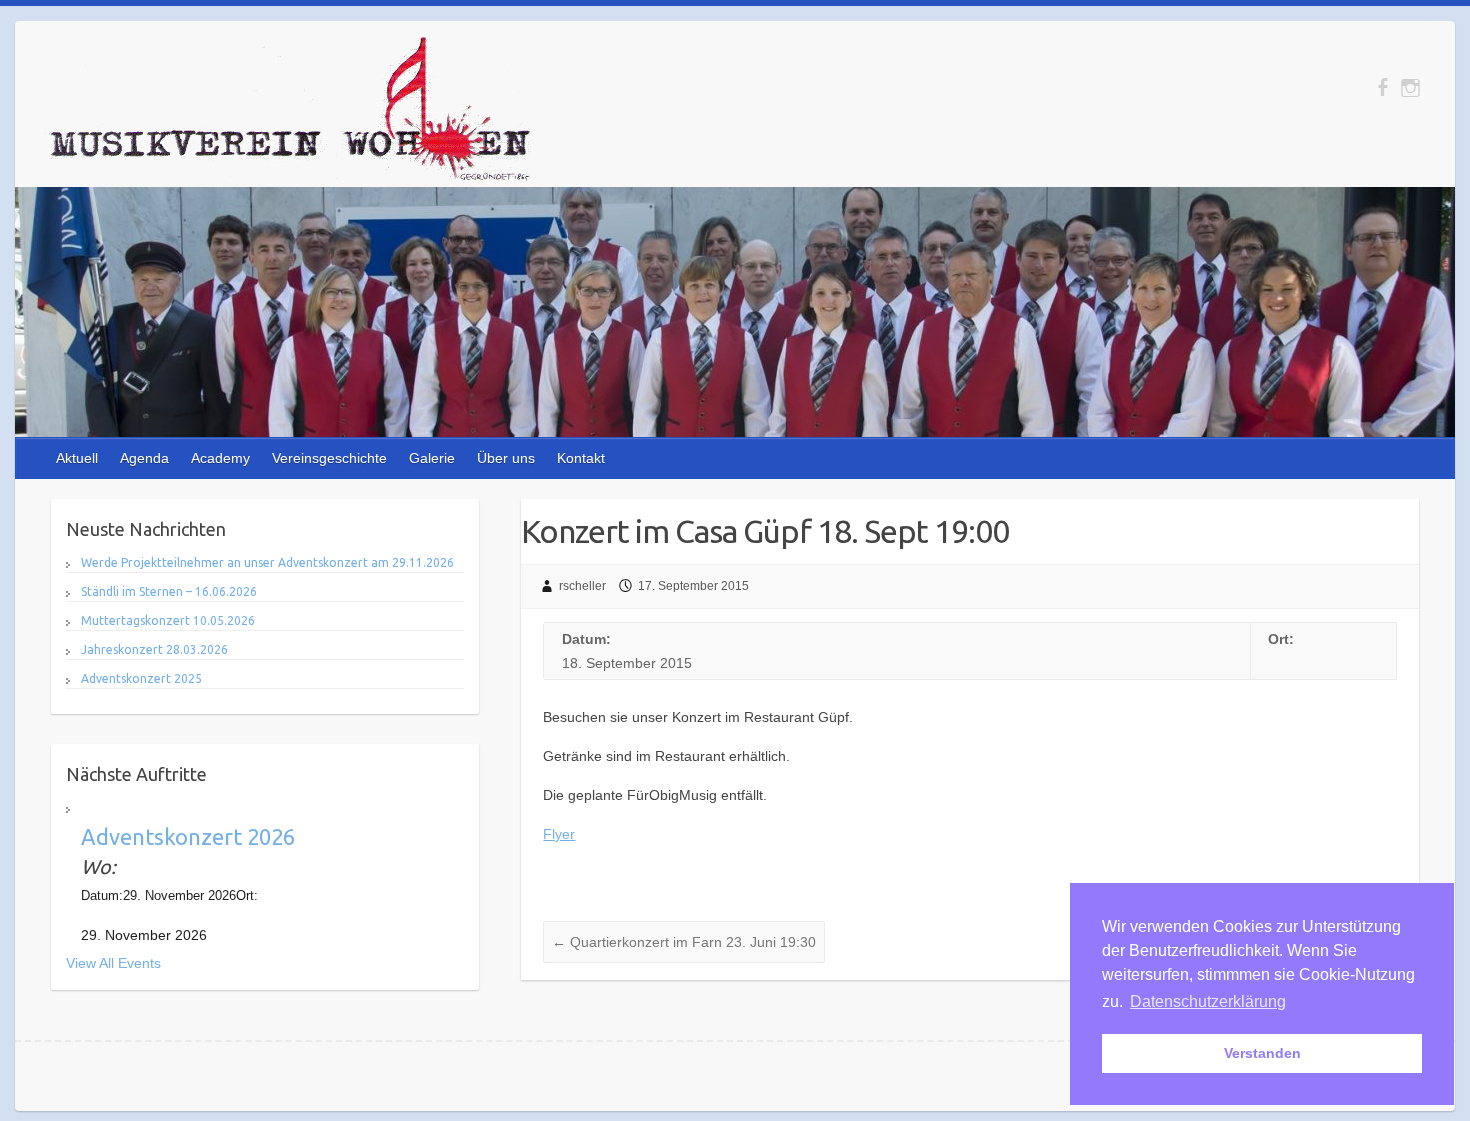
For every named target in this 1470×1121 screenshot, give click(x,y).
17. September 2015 (693, 586)
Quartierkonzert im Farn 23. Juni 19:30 (684, 942)
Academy (220, 458)
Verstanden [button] (1262, 1053)
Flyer (559, 834)
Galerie (432, 458)
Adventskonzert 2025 (141, 678)
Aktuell (77, 458)
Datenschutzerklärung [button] (1208, 1001)
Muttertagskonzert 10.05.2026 (168, 620)
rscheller (582, 586)
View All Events (113, 963)
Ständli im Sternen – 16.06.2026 (169, 591)
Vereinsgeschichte (329, 458)
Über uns (506, 458)
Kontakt (581, 458)
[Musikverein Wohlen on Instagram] (1410, 88)
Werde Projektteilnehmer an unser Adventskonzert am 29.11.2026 (267, 562)
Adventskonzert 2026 (188, 836)
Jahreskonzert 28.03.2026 (154, 649)
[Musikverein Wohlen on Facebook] (1382, 88)
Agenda (144, 458)
